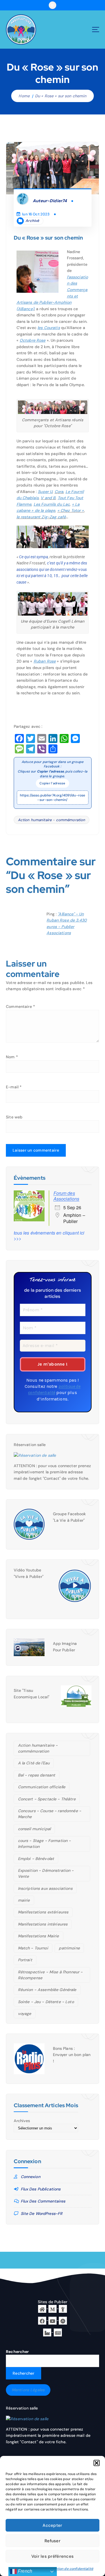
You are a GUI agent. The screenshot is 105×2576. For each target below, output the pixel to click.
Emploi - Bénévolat (36, 1859)
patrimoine (69, 1948)
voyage (25, 2014)
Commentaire (20, 1006)
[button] (97, 2463)
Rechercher (17, 2352)
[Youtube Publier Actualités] (53, 2320)
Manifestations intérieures (43, 1924)
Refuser (53, 2541)
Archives (22, 2121)
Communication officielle (42, 1787)
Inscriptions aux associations (45, 1888)
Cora (59, 492)
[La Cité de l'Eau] (63, 2309)
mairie (24, 1900)
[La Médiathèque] (53, 2309)
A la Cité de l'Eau (34, 1763)
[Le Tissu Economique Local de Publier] (47, 2332)
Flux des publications (41, 2189)
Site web (14, 1117)
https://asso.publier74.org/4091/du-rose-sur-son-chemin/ (53, 798)
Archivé (32, 221)
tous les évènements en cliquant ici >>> (49, 1236)
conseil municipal (34, 1829)
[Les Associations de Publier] (63, 2320)
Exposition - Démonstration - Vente (46, 1873)
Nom (12, 1057)
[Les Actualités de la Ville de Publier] (58, 2332)
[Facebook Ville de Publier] (42, 2320)
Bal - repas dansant (37, 1775)
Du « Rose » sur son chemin (61, 96)
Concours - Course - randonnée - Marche (50, 1814)
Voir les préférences (53, 2556)
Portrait (25, 1960)
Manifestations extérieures (43, 1912)
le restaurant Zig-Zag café (41, 517)
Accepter (52, 2525)
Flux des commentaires (43, 2201)
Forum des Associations (66, 1196)
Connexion (31, 2177)
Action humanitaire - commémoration (52, 820)
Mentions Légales (28, 2390)
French (25, 2571)
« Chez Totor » (71, 510)
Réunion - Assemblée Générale (47, 1990)
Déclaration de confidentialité (69, 2569)
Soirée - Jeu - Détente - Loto (46, 2002)
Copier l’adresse (52, 783)
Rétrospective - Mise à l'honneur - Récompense (50, 1975)
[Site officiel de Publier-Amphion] (42, 2309)
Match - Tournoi (33, 1948)
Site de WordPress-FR (42, 2214)
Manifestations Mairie (39, 1936)
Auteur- (50, 201)
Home (24, 96)
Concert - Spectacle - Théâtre (47, 1799)
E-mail (14, 1087)
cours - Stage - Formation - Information (45, 1844)
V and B (48, 498)
